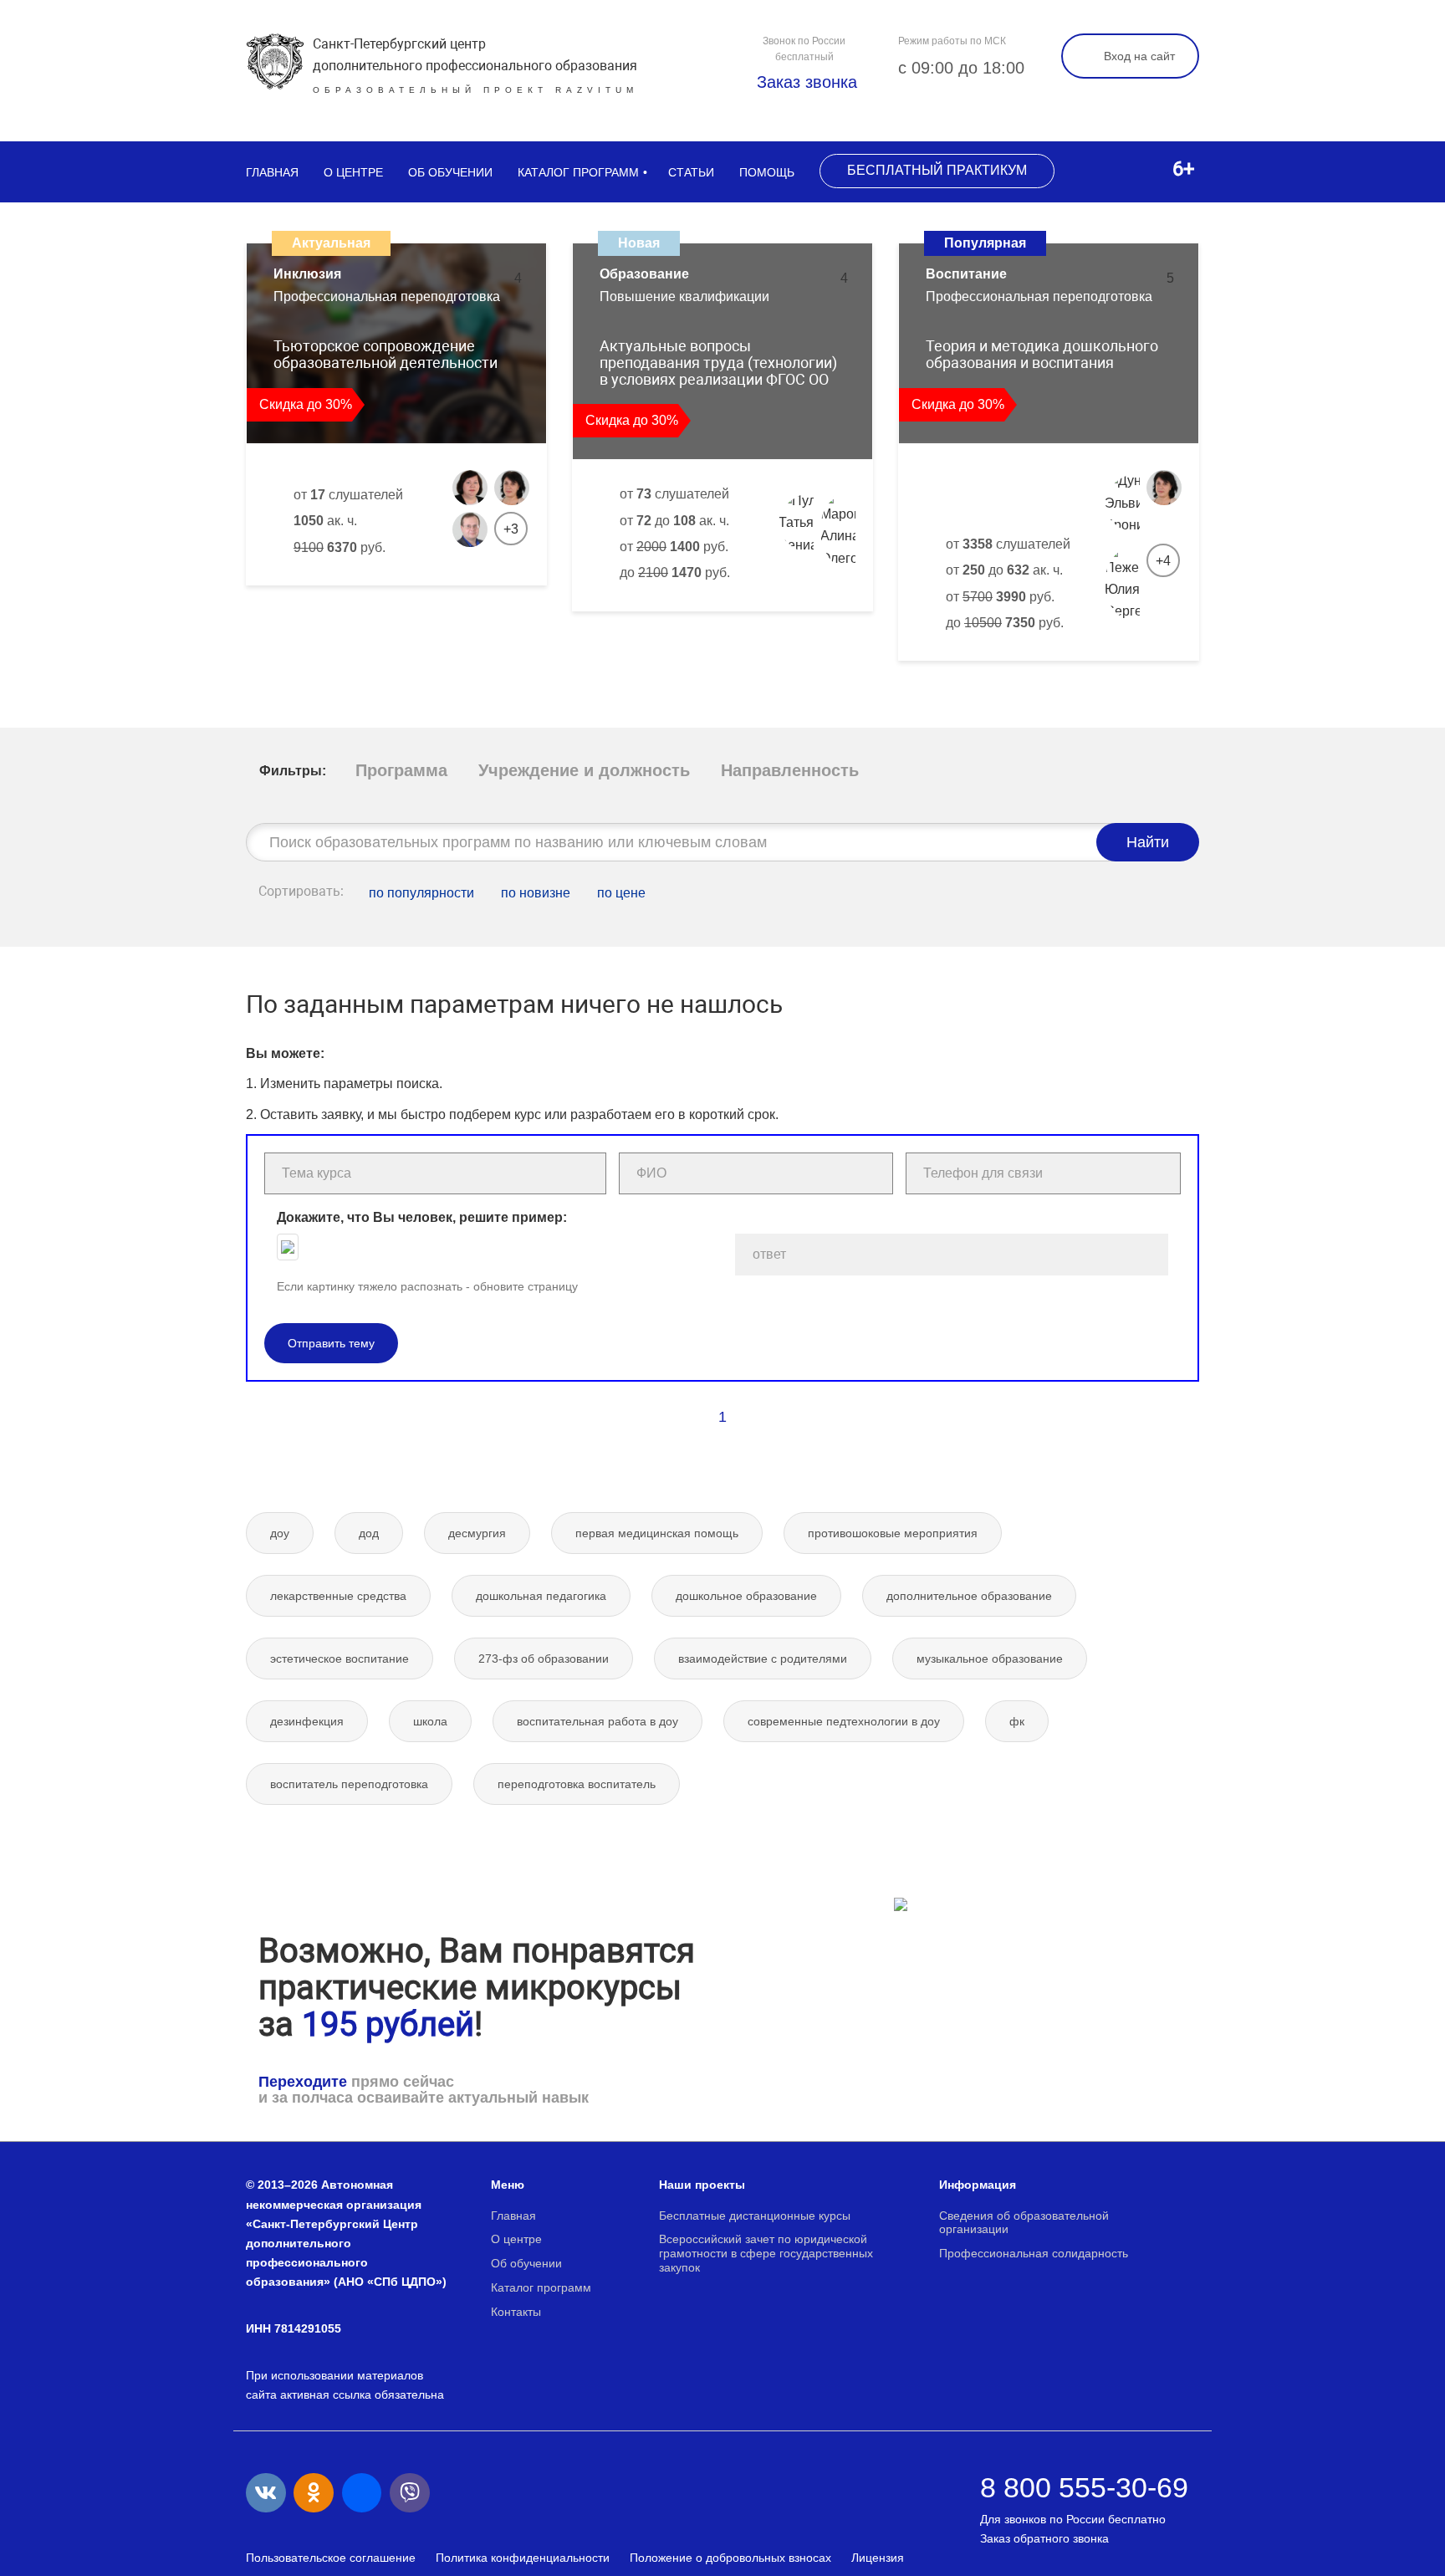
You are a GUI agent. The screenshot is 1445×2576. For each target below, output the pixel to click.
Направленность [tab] (790, 770)
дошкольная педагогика (541, 1596)
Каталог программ (578, 172)
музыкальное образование (990, 1659)
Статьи (691, 172)
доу (280, 1533)
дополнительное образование (969, 1596)
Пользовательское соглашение (331, 2558)
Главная (272, 172)
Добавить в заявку (339, 603)
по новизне (536, 893)
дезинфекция (307, 1721)
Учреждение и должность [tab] (584, 770)
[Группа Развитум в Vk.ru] (266, 2493)
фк (1017, 1721)
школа (430, 1721)
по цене (621, 893)
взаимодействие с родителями (763, 1659)
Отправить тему (331, 1343)
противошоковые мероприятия (893, 1533)
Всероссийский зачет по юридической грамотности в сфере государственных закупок (766, 2253)
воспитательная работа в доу (597, 1721)
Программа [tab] (401, 770)
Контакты (516, 2312)
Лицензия (878, 2558)
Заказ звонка (804, 82)
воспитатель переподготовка (349, 1784)
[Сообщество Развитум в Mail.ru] (362, 2493)
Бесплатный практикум (937, 170)
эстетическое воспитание (340, 1659)
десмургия (477, 1533)
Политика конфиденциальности (523, 2558)
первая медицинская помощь (657, 1533)
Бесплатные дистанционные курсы (755, 2216)
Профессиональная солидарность (1034, 2253)
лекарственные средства (338, 1596)
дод (369, 1533)
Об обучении (450, 172)
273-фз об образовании (544, 1659)
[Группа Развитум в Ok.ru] (314, 2493)
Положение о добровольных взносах (730, 2558)
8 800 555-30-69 (1084, 2487)
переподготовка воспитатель (577, 1784)
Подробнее (472, 603)
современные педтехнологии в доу (844, 1721)
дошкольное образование (746, 1596)
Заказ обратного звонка (1044, 2538)
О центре (353, 172)
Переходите (303, 2082)
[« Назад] (687, 1417)
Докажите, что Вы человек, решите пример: (422, 1217)
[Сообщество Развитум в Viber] (410, 2493)
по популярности (421, 893)
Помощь (767, 172)
